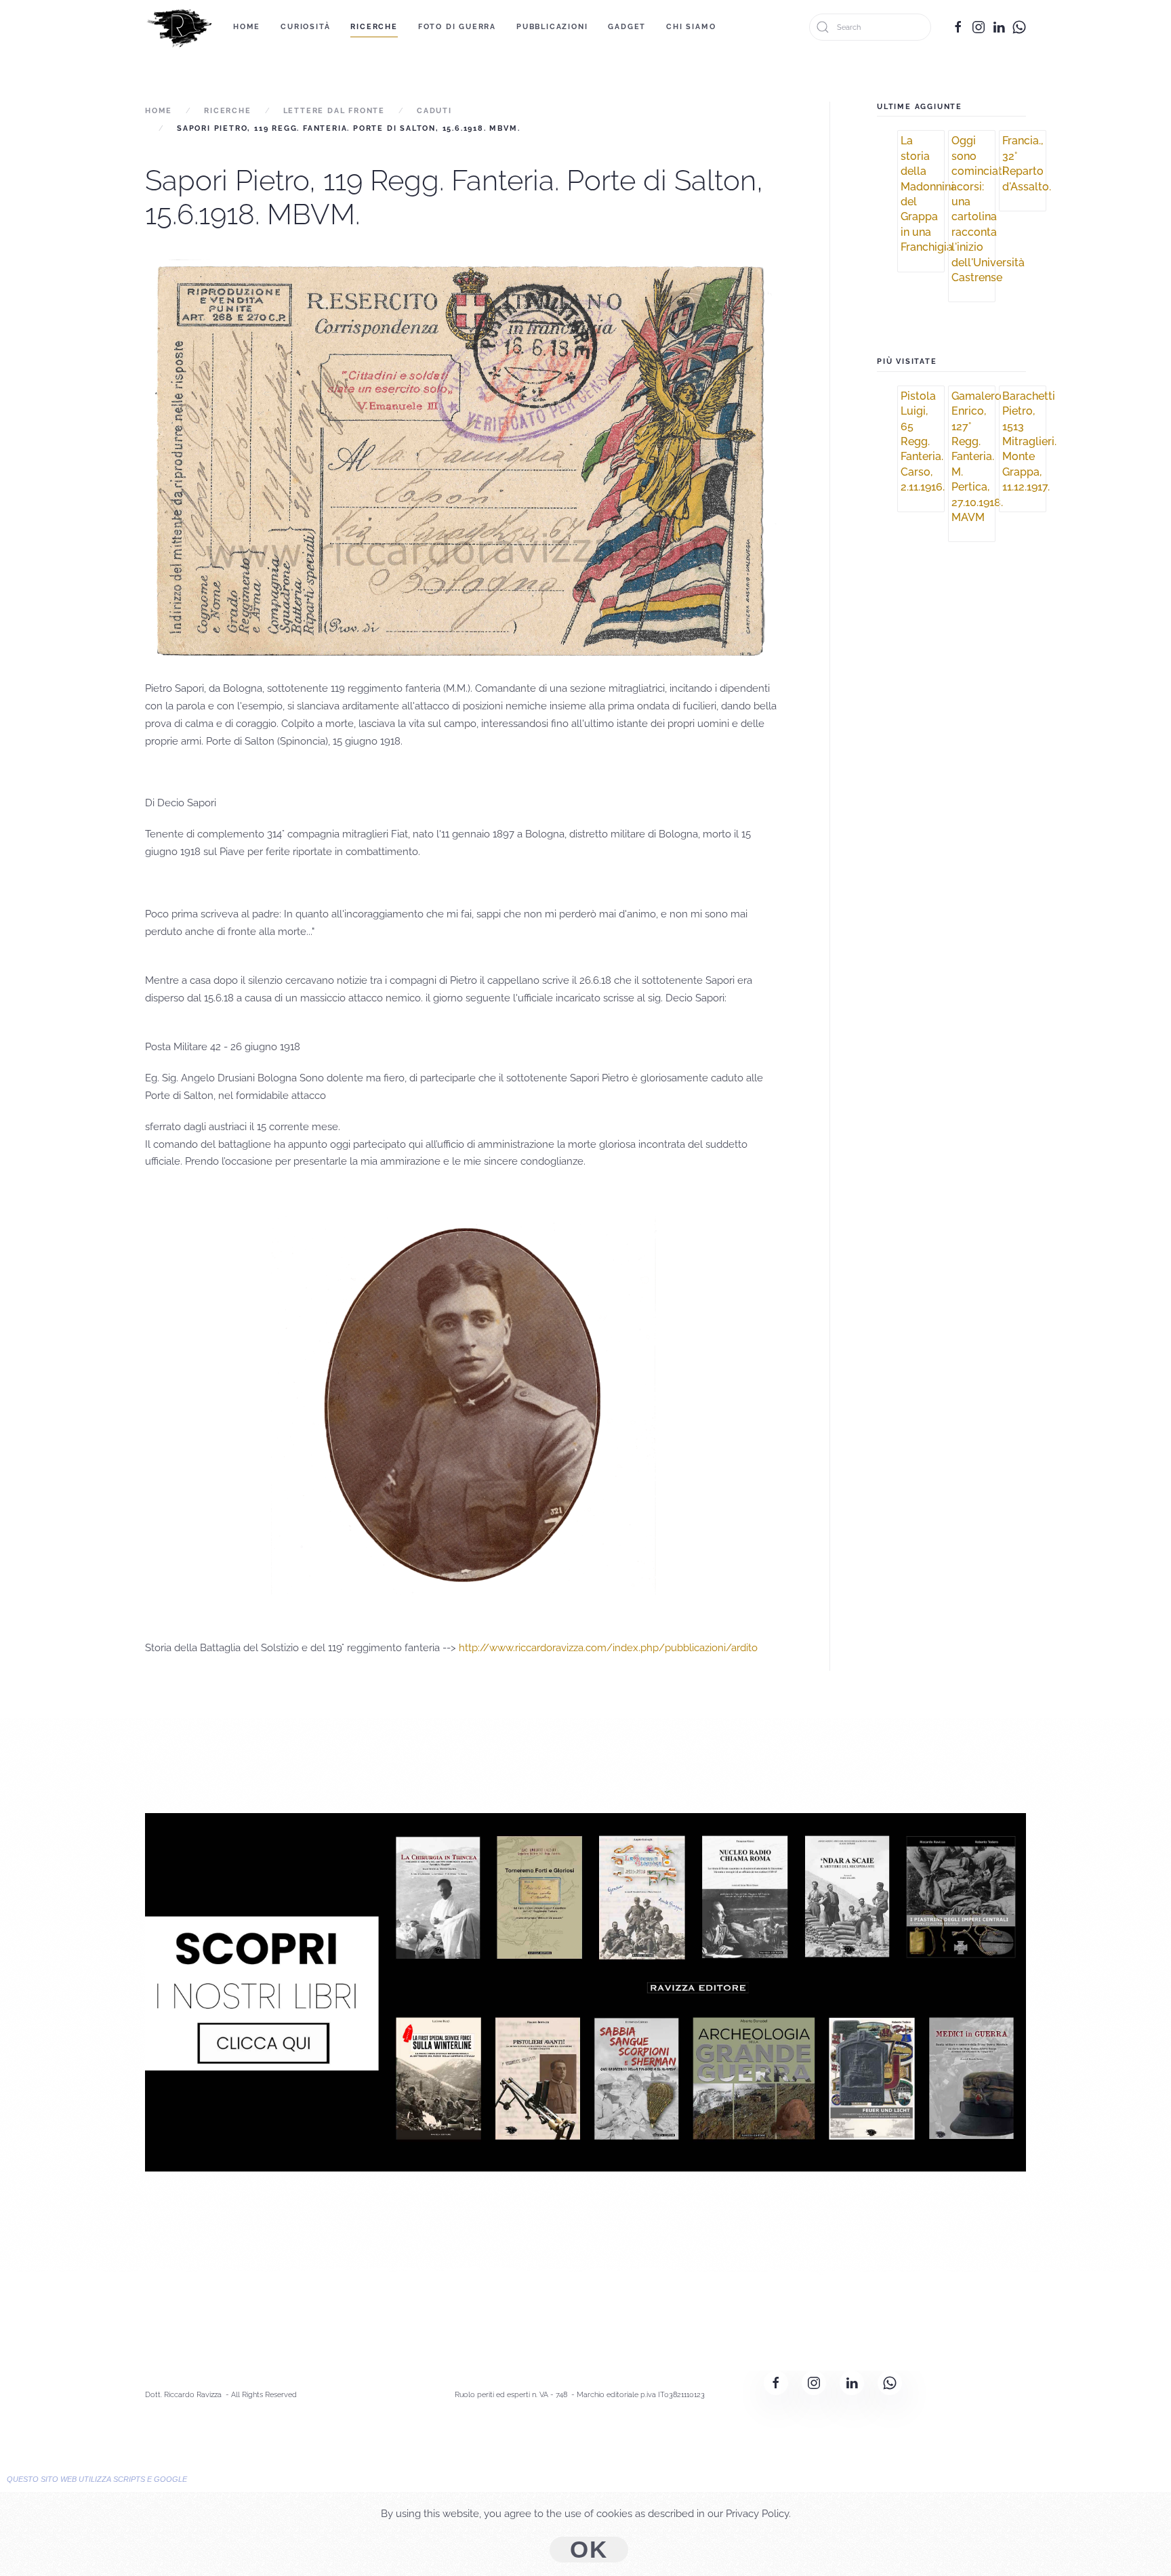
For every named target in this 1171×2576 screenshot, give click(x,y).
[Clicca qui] (585, 1991)
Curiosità (305, 27)
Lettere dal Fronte (334, 111)
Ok (589, 2550)
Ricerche (374, 27)
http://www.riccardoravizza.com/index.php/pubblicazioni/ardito (608, 1648)
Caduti (434, 111)
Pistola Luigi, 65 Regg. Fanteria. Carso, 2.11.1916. (923, 441)
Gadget (627, 27)
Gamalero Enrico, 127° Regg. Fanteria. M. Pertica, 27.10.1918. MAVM (977, 457)
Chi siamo (691, 27)
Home (247, 27)
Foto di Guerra (457, 27)
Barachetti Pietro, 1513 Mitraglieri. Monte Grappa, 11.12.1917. (1029, 441)
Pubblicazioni (552, 27)
